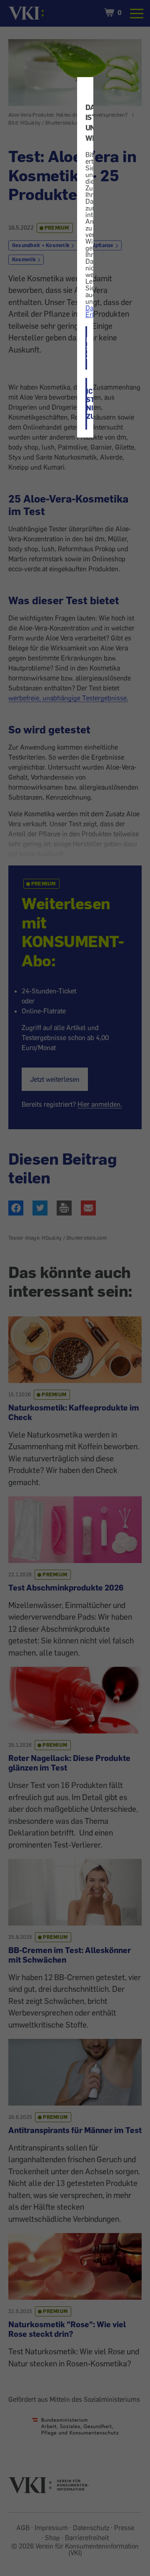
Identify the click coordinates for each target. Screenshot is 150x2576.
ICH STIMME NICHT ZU (87, 404)
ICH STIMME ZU (87, 348)
